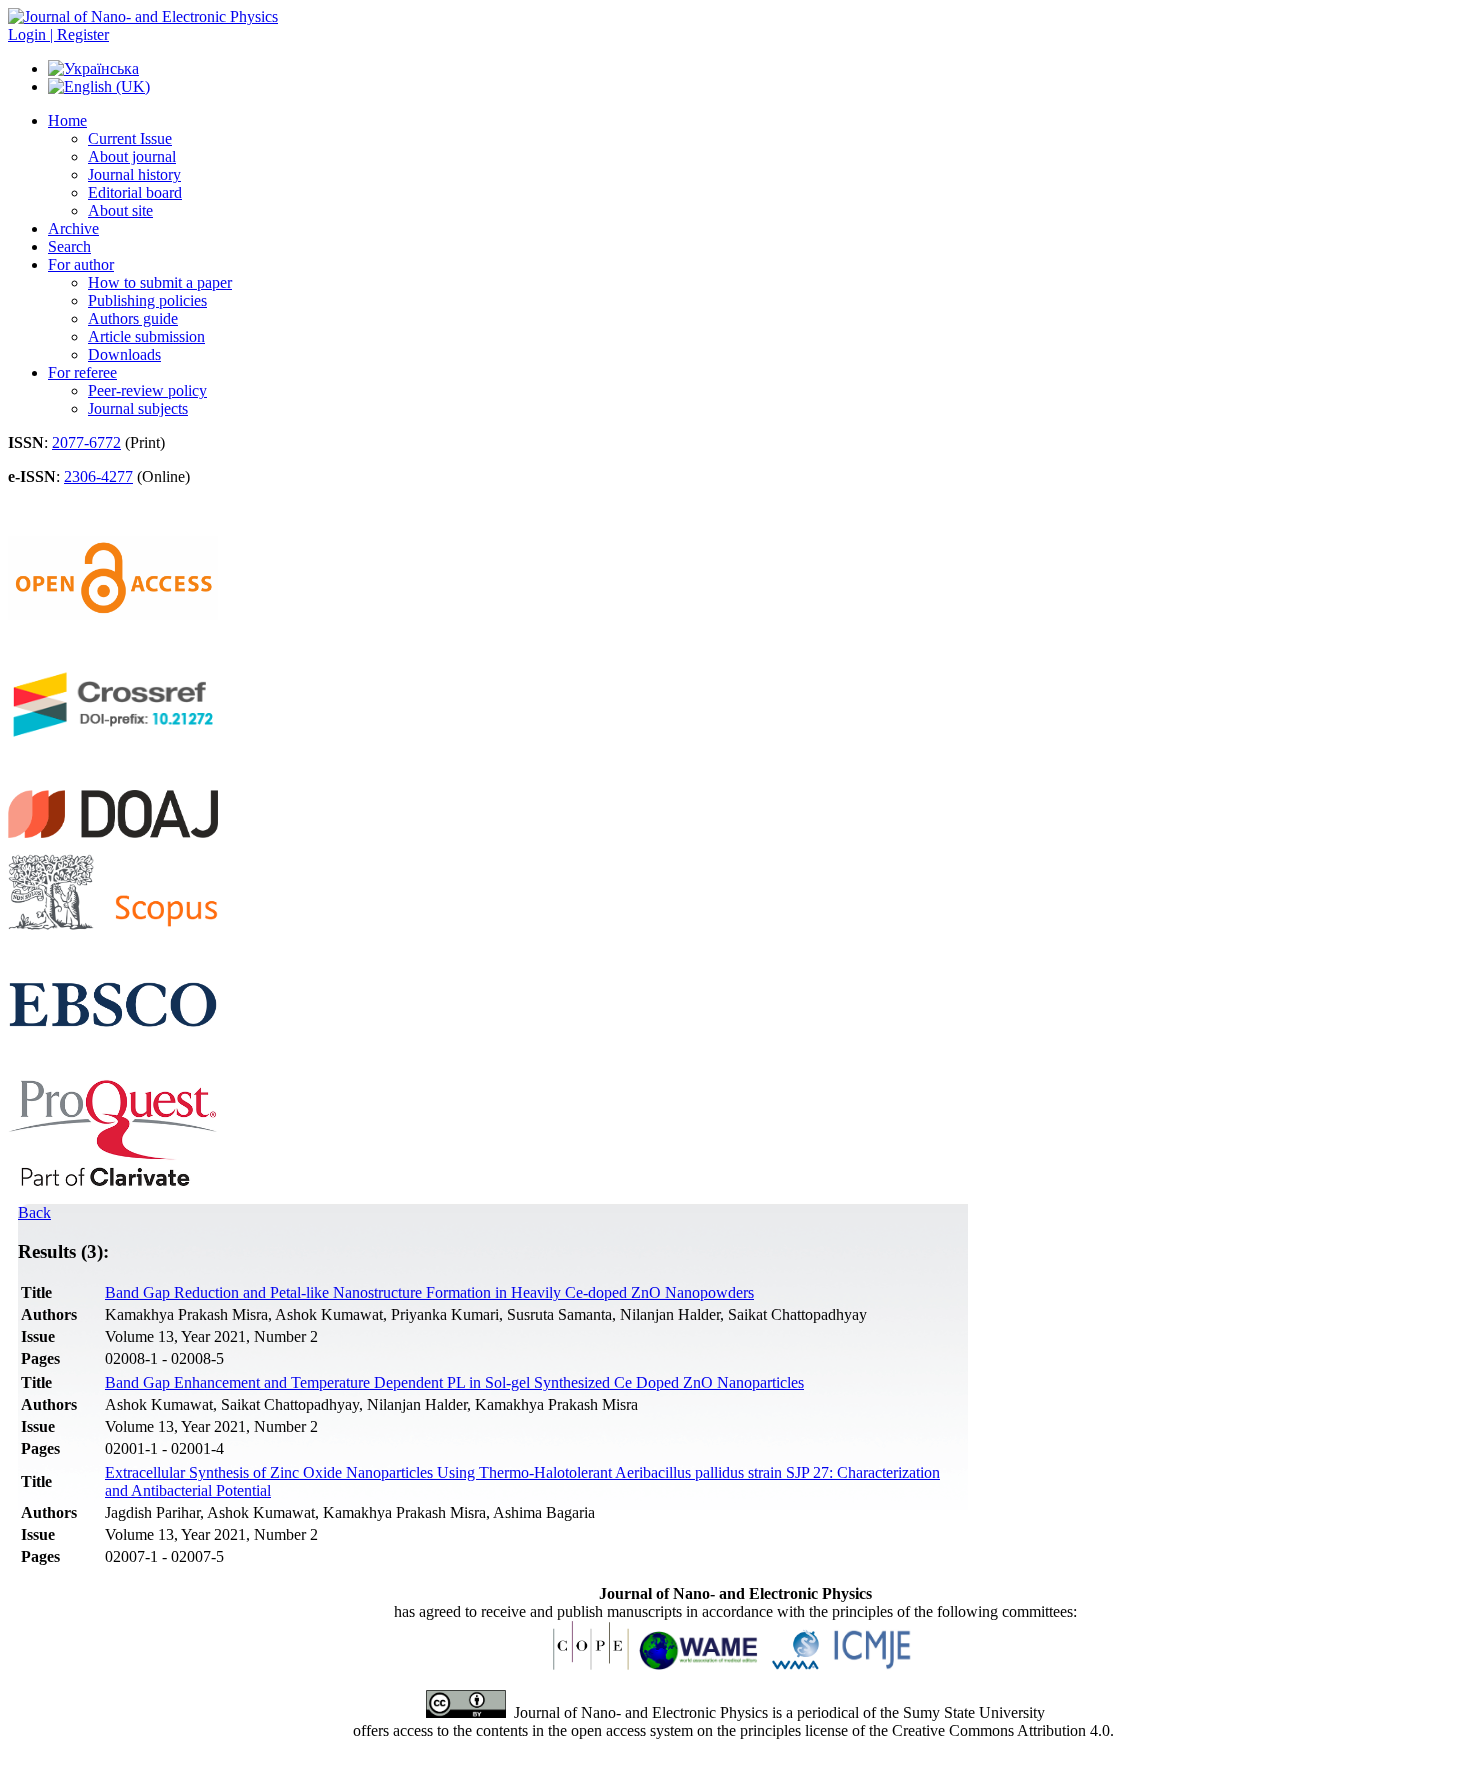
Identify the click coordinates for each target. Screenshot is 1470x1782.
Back (34, 1212)
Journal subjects (138, 408)
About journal (132, 156)
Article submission (146, 336)
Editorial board (135, 192)
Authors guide (133, 318)
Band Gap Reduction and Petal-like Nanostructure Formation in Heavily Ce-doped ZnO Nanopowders (429, 1292)
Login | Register (58, 34)
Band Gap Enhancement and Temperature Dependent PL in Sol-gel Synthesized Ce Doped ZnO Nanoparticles (454, 1382)
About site (120, 210)
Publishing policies (147, 300)
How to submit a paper (160, 282)
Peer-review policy (147, 390)
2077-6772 (86, 442)
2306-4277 (98, 476)
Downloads (124, 354)
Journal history (134, 174)
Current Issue (130, 138)
